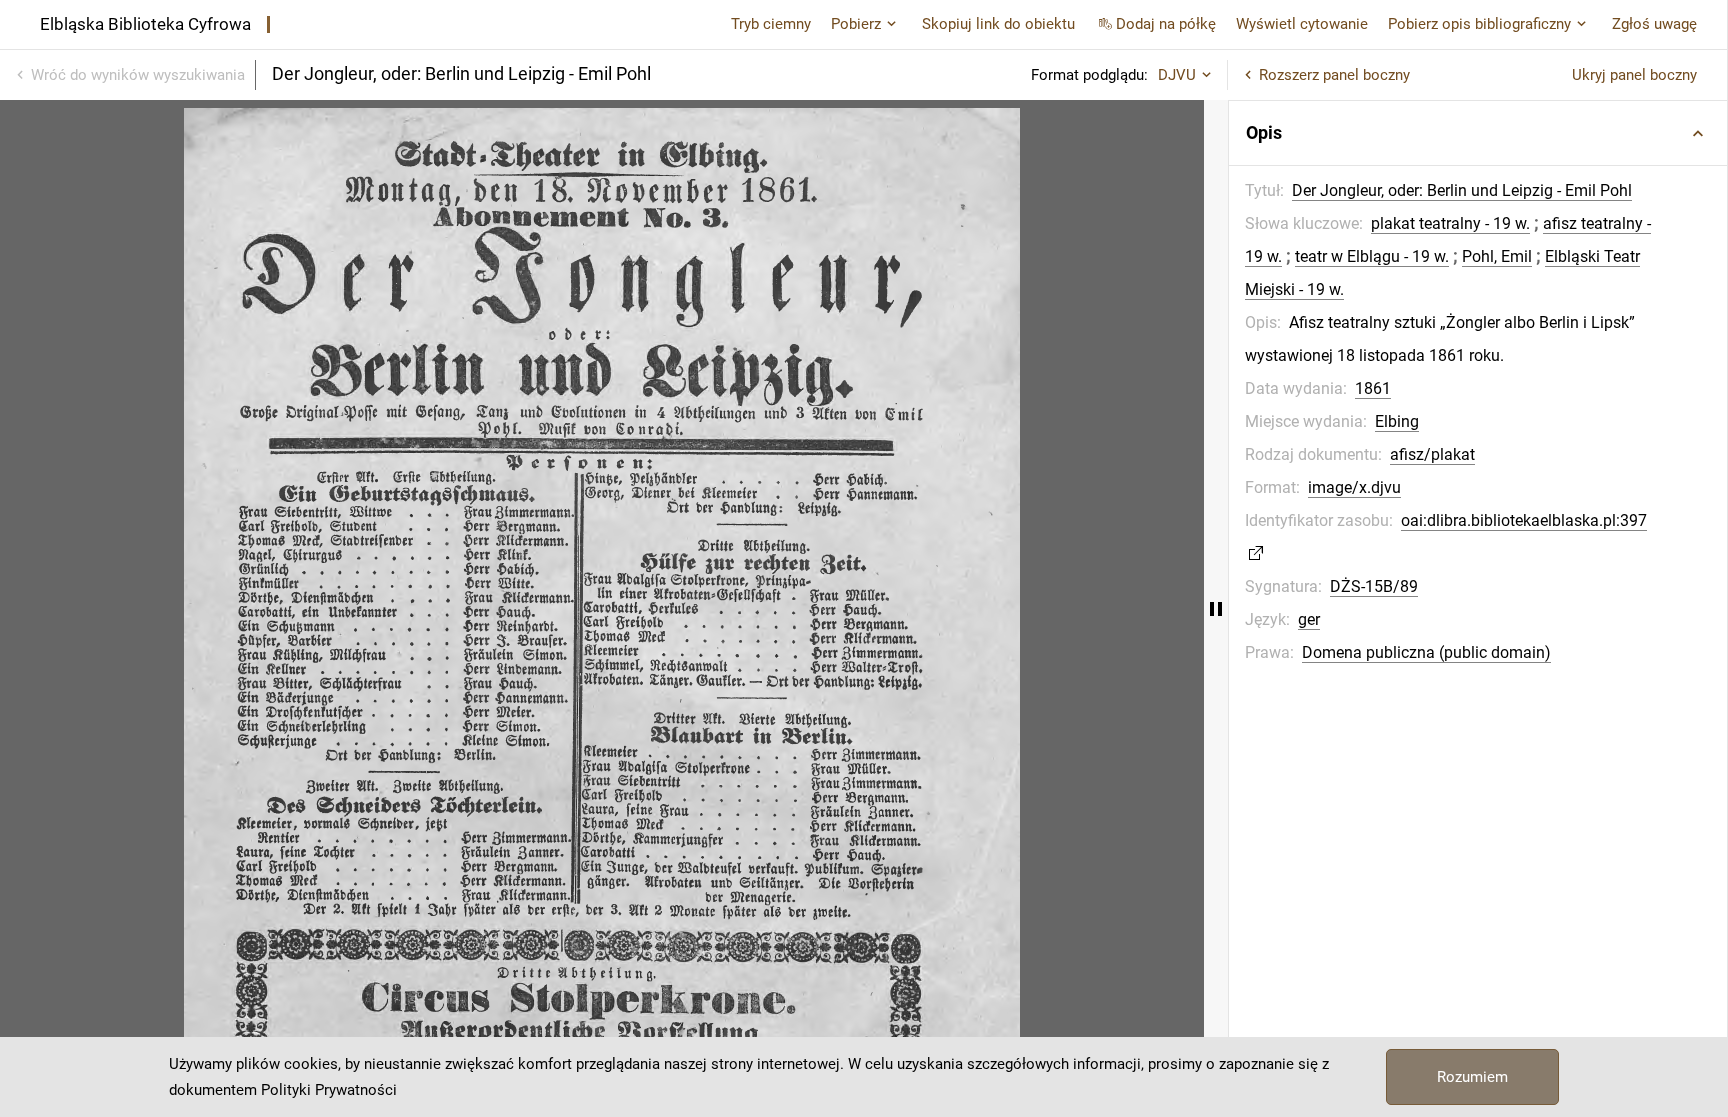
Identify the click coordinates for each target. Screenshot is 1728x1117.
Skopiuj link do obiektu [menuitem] (998, 24)
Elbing (1397, 421)
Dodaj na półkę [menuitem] (1166, 24)
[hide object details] (1216, 608)
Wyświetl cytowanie (1302, 24)
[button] (1478, 133)
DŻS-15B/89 (1374, 586)
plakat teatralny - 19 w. (1450, 223)
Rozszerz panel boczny (1334, 75)
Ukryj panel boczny (1634, 75)
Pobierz (856, 24)
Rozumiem (1472, 1077)
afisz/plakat (1432, 454)
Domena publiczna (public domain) (1426, 652)
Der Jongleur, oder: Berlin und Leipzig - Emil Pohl (1462, 190)
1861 (1373, 388)
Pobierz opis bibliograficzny (1479, 24)
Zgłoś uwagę (1654, 24)
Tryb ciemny (771, 24)
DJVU (1177, 75)
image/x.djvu (1354, 487)
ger (1309, 619)
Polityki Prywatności (329, 1090)
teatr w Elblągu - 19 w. (1372, 256)
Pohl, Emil (1497, 256)
